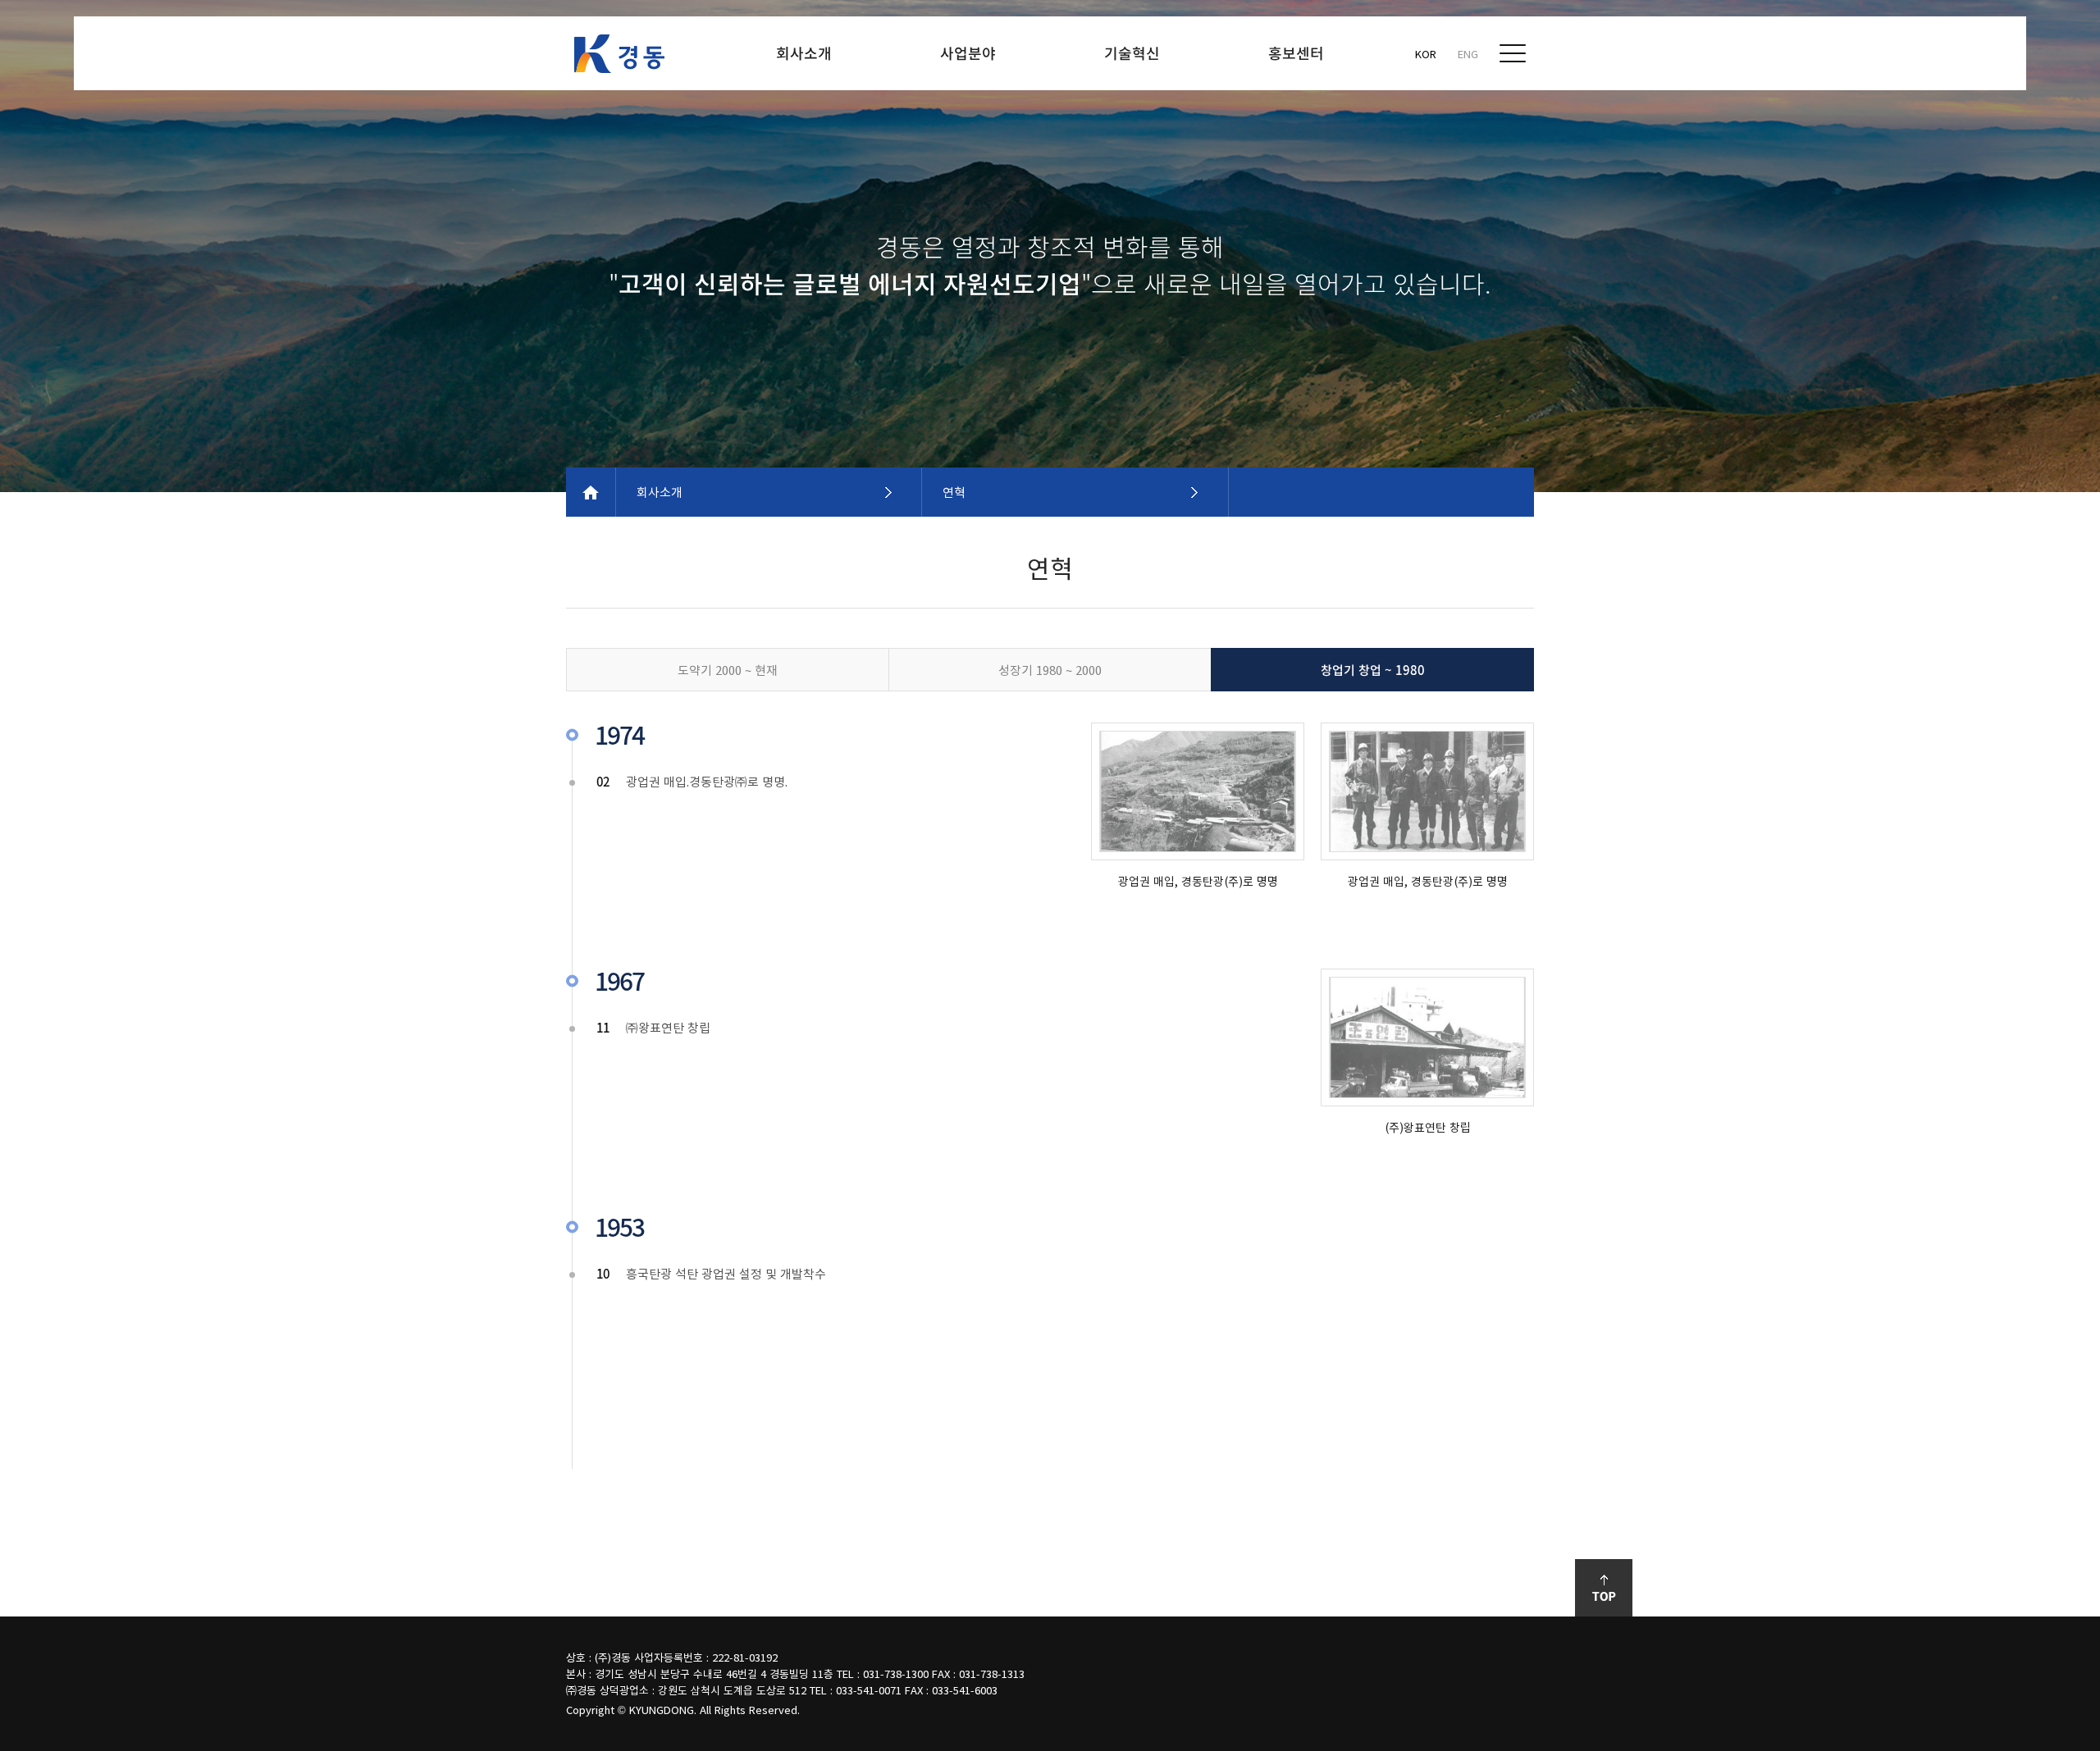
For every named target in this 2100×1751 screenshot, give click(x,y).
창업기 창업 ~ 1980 (1373, 670)
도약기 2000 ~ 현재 (728, 670)
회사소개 (660, 492)
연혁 (954, 492)
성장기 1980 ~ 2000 (1050, 670)
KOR (1426, 54)
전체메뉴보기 (1513, 53)
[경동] (619, 54)
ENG (1468, 54)
